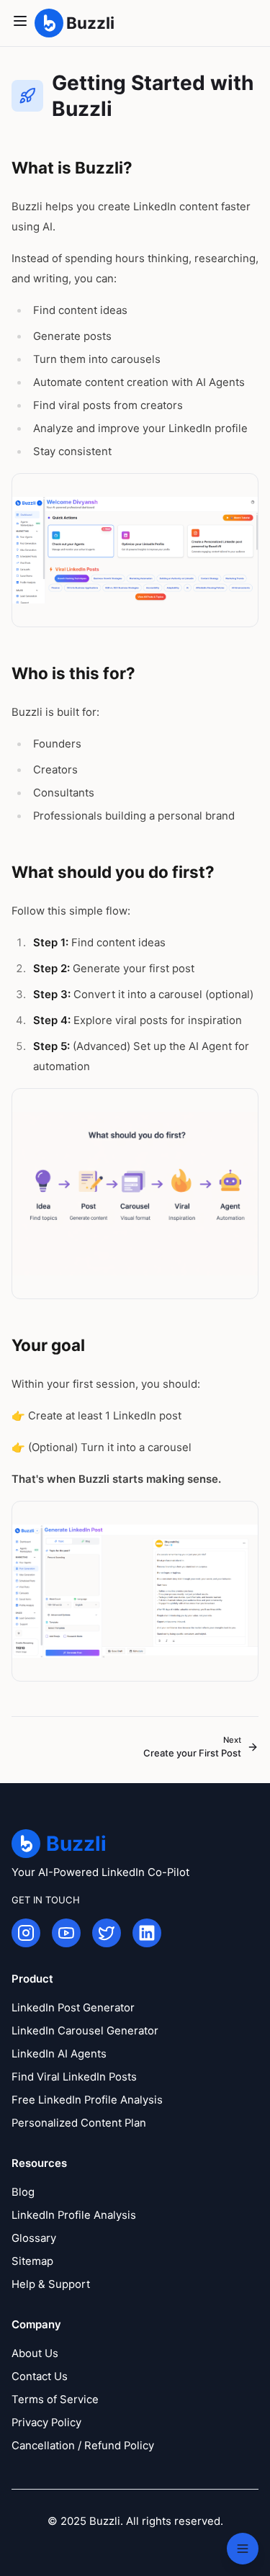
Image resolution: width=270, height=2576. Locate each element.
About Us (35, 2353)
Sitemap (32, 2261)
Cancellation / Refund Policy (83, 2446)
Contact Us (40, 2377)
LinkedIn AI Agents (59, 2054)
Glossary (34, 2238)
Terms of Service (55, 2400)
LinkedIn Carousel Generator (85, 2031)
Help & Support (51, 2284)
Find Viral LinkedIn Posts (74, 2077)
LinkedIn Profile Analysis (74, 2215)
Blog (23, 2192)
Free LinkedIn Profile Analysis (87, 2100)
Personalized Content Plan (79, 2123)
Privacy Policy (46, 2423)
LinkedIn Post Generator (73, 2008)
